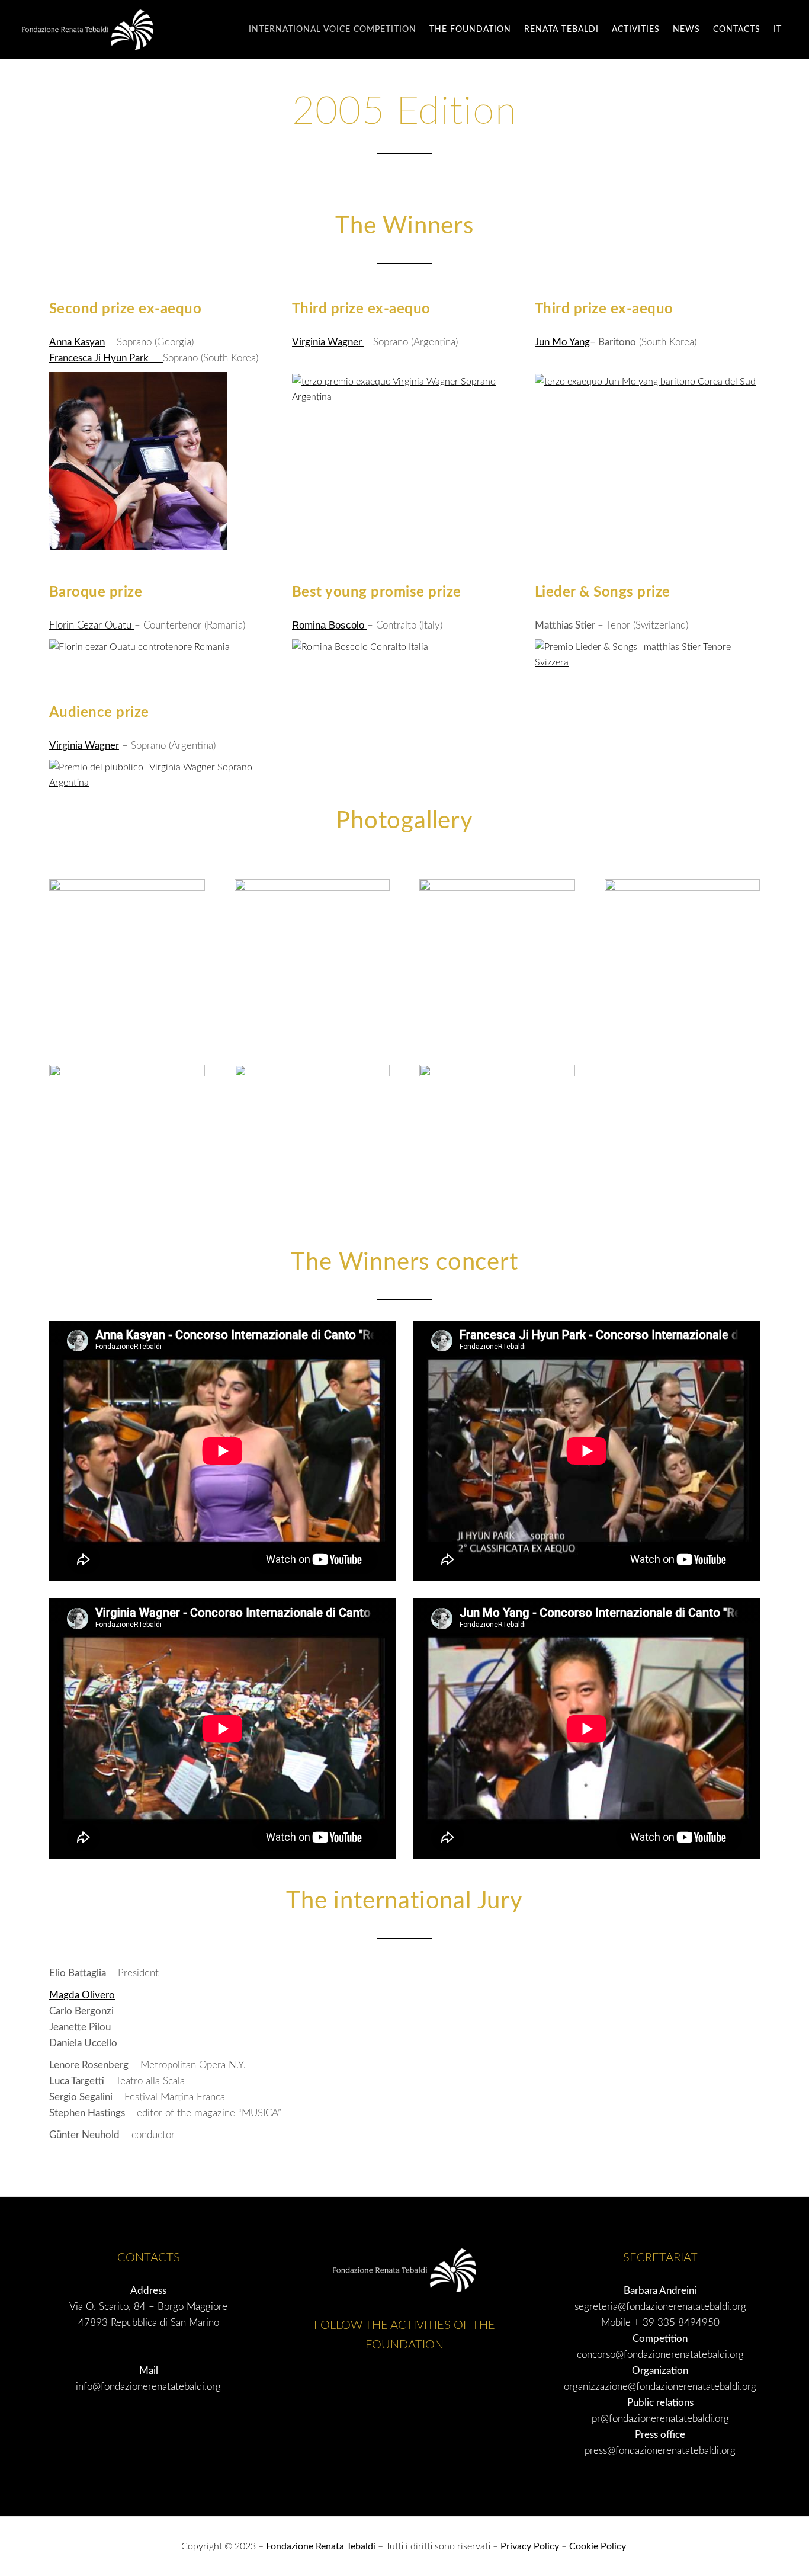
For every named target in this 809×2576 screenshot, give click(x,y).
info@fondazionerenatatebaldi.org (148, 2387)
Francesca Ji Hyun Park (100, 358)
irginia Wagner (88, 746)
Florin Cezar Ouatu (92, 625)
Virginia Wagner (328, 342)
